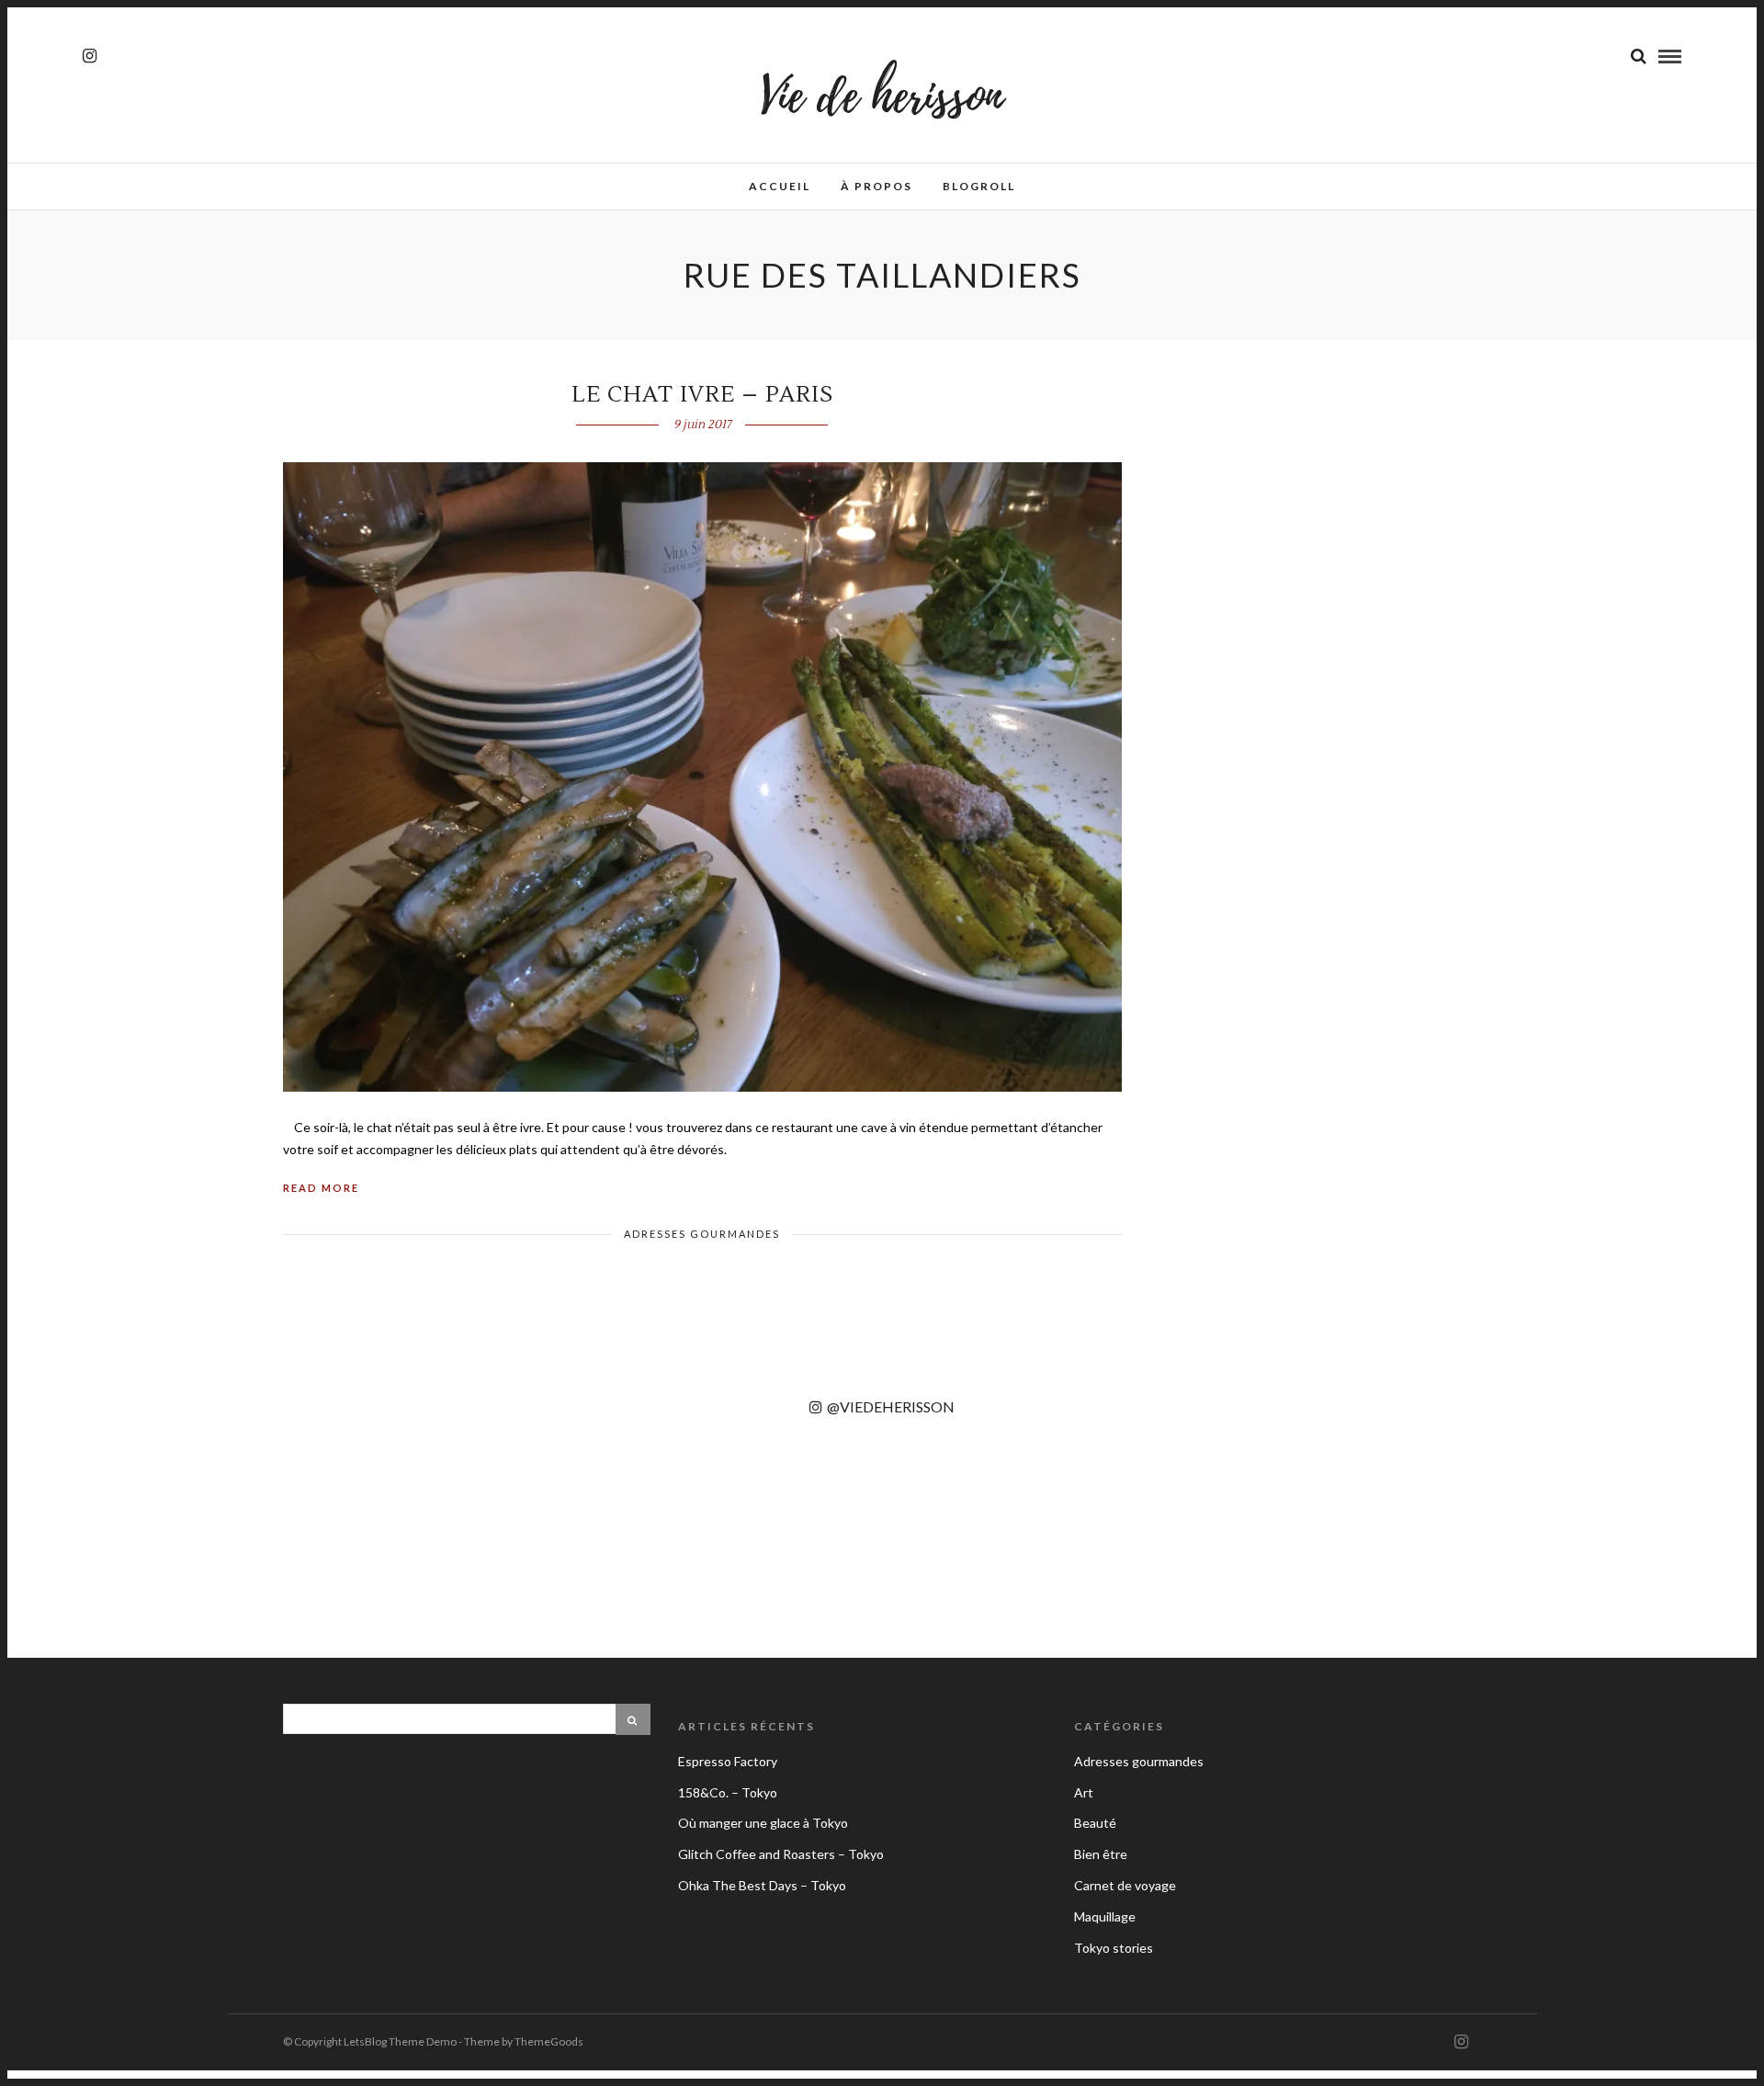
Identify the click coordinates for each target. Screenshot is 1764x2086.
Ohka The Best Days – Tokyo (762, 1885)
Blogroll (979, 186)
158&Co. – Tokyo (728, 1792)
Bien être (1101, 1854)
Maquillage (1105, 1916)
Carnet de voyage (1125, 1885)
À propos (876, 186)
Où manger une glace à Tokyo (763, 1823)
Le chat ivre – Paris (702, 395)
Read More (321, 1188)
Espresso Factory (728, 1761)
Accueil (780, 186)
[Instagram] (90, 56)
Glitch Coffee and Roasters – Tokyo (781, 1854)
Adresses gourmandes (702, 1234)
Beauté (1095, 1823)
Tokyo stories (1114, 1948)
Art (1084, 1792)
